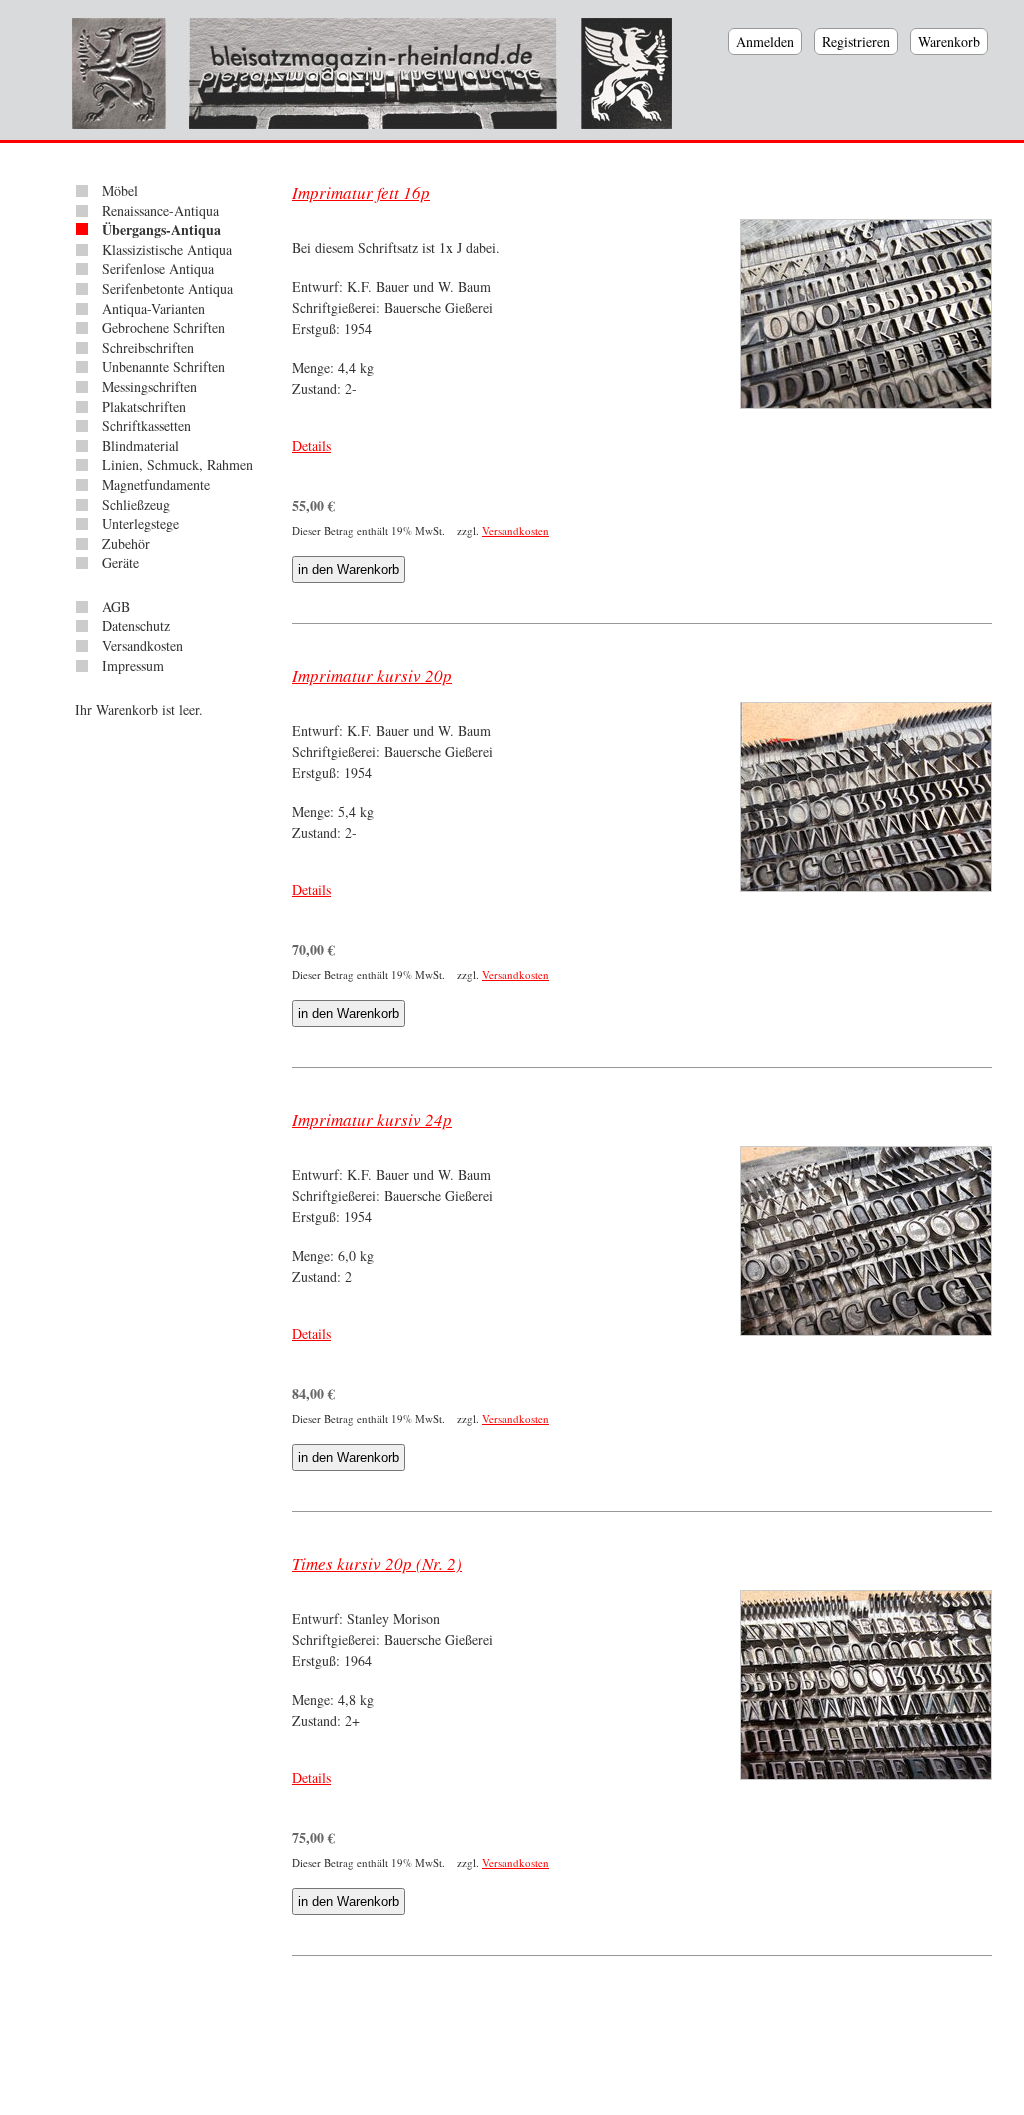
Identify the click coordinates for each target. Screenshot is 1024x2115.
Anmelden (765, 41)
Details (311, 445)
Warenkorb (949, 41)
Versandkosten (515, 530)
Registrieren (856, 41)
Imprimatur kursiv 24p (372, 1119)
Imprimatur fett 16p (361, 192)
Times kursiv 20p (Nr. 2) (377, 1563)
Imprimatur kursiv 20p (372, 675)
